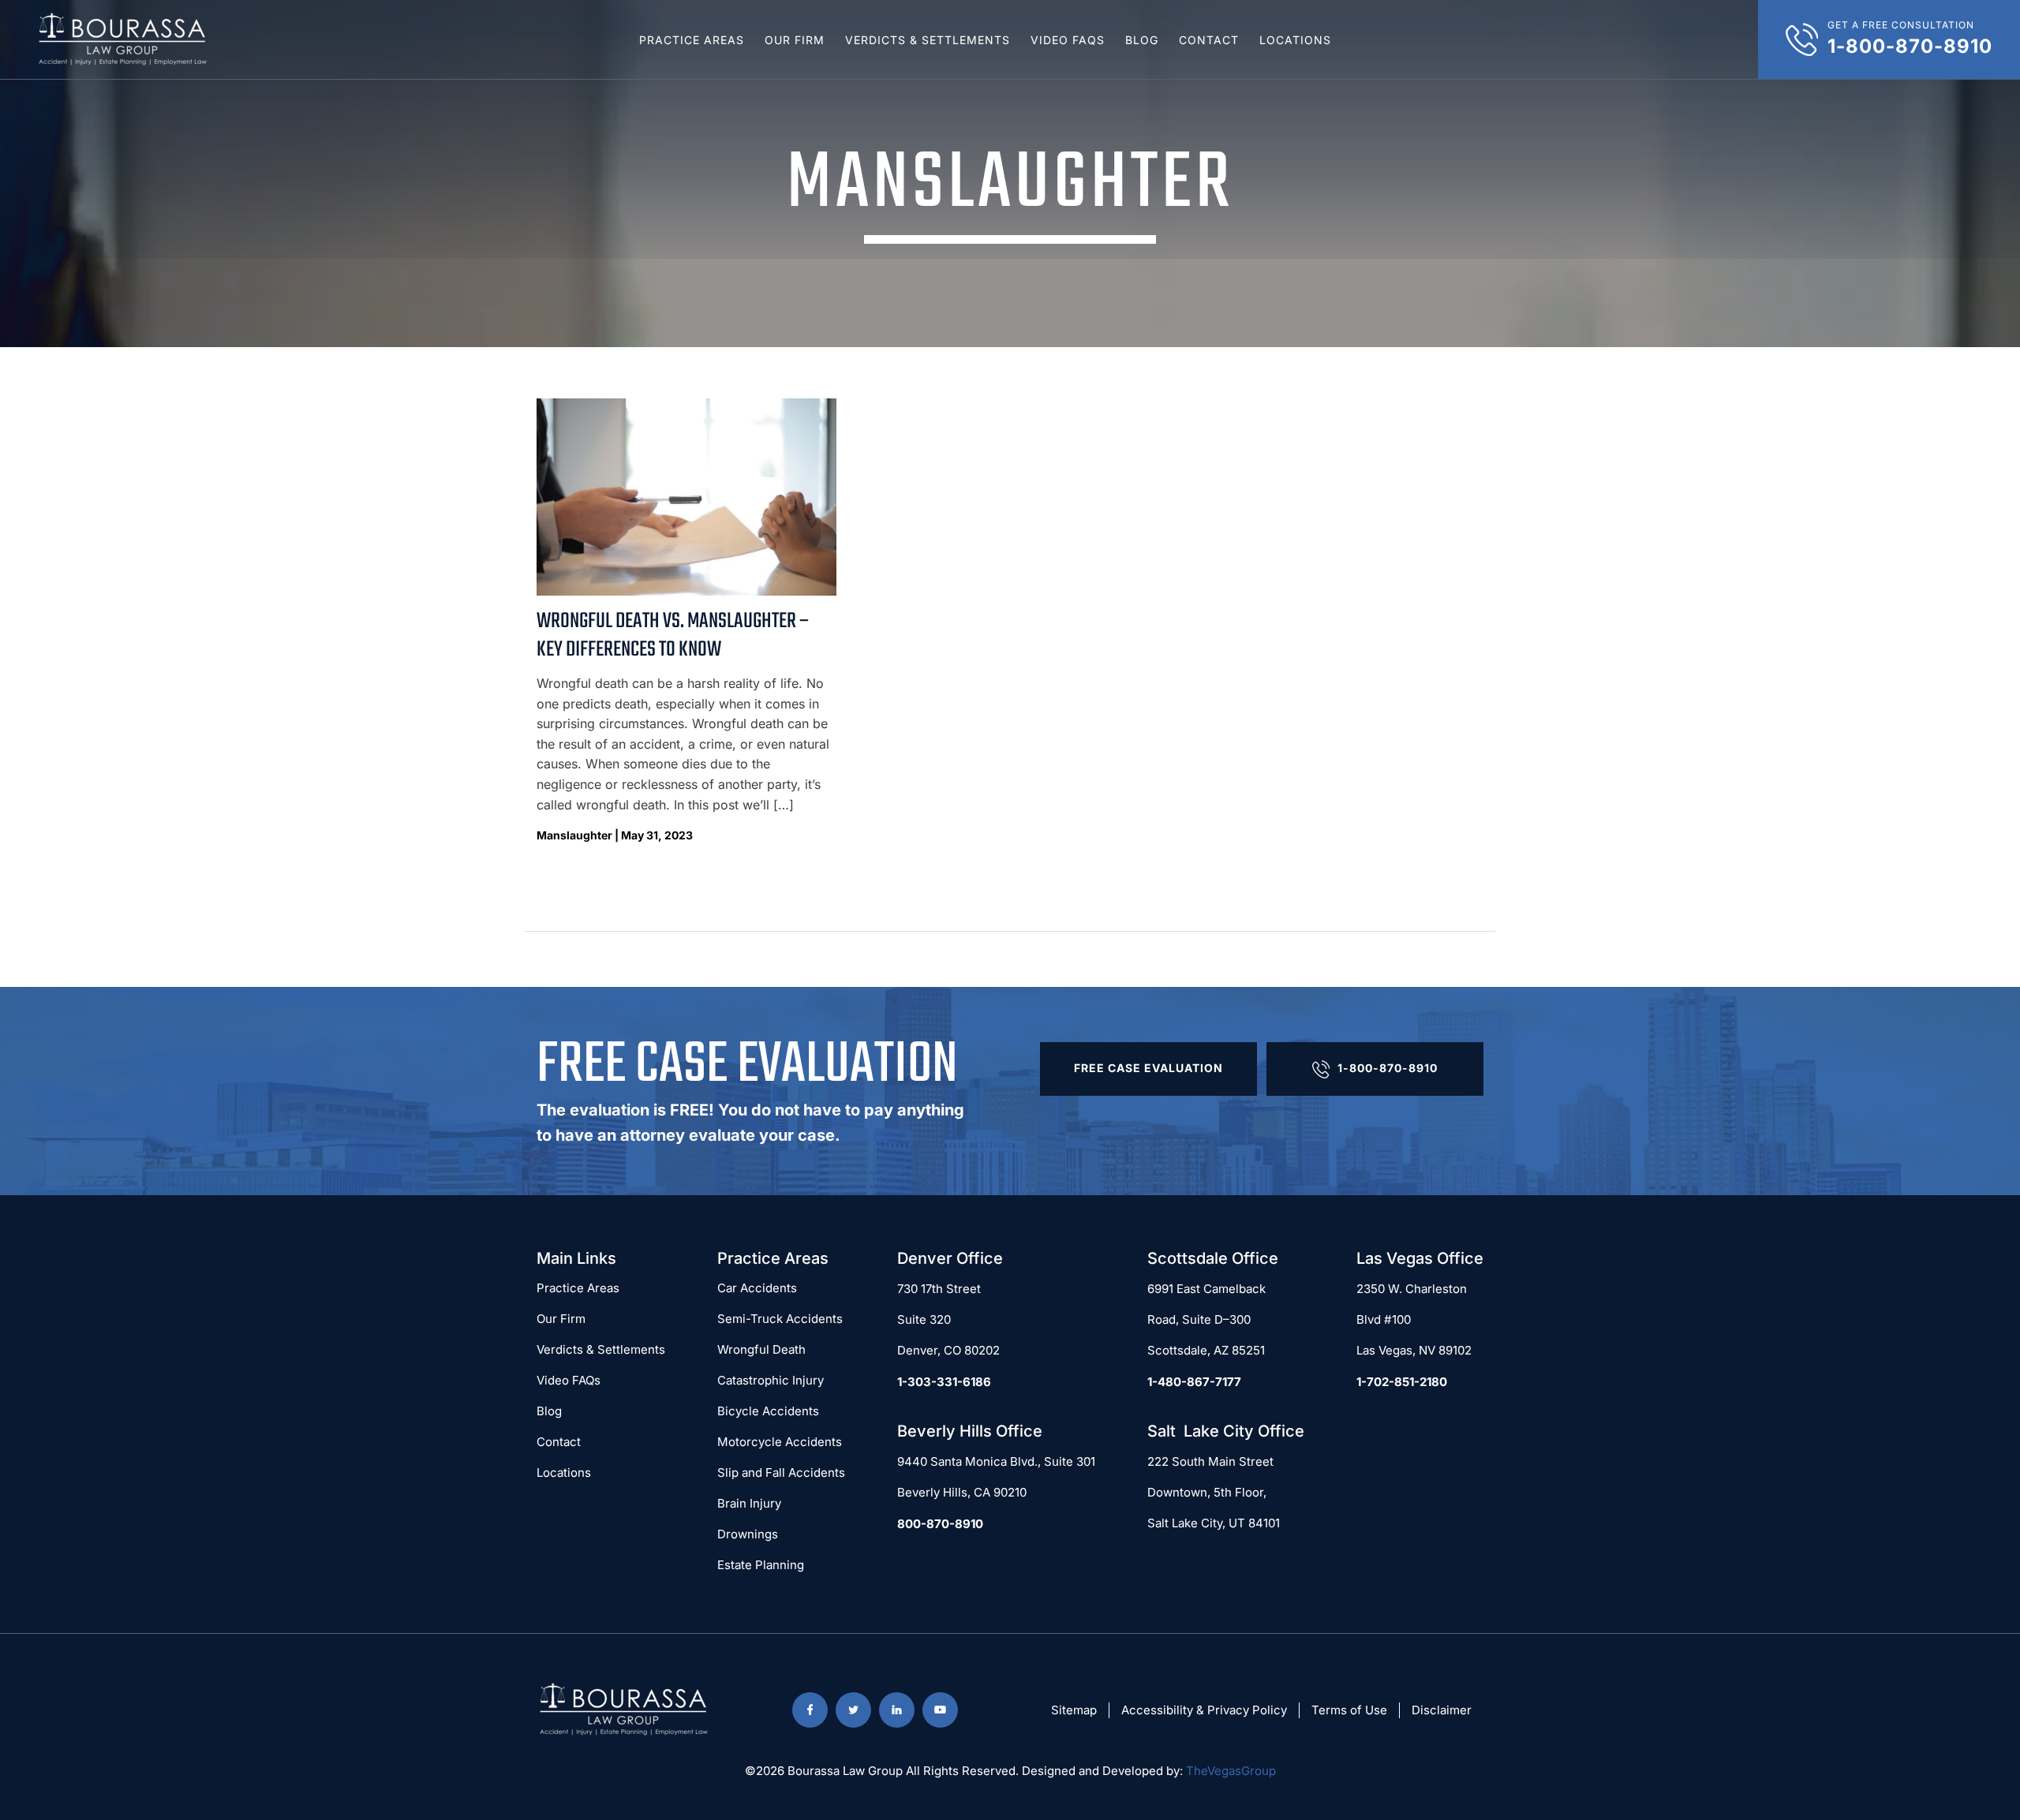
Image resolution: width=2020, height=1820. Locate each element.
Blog (1142, 40)
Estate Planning (761, 1565)
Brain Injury (749, 1503)
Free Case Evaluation (1148, 1068)
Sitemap (1074, 1710)
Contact (1209, 40)
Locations (1295, 40)
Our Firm (795, 40)
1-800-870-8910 (1388, 1068)
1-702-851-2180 (1402, 1382)
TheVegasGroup (1231, 1771)
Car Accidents (757, 1288)
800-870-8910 (940, 1524)
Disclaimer (1442, 1710)
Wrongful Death (761, 1349)
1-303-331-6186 (944, 1382)
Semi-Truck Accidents (780, 1319)
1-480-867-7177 (1194, 1382)
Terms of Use (1349, 1710)
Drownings (748, 1534)
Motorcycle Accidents (780, 1442)
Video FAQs (1068, 40)
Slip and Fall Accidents (781, 1472)
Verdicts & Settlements (928, 40)
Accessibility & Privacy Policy (1204, 1710)
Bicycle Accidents (768, 1411)
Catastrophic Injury (771, 1380)
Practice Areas (692, 40)
